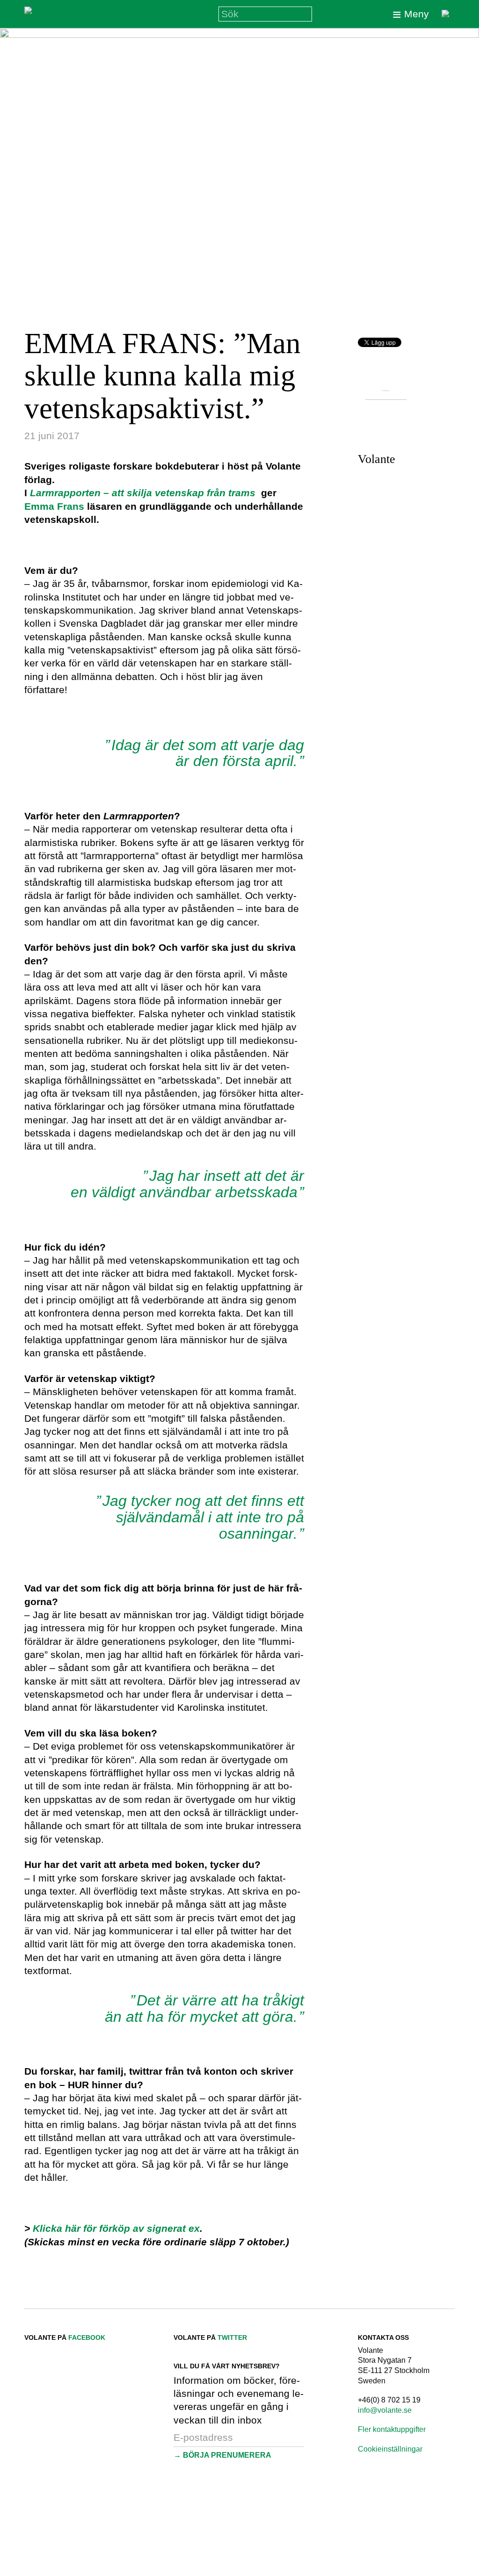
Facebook (87, 2337)
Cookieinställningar (390, 2449)
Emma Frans (54, 506)
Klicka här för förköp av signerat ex (116, 2228)
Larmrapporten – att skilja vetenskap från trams (143, 493)
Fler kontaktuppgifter (392, 2429)
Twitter (232, 2337)
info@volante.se (385, 2410)
